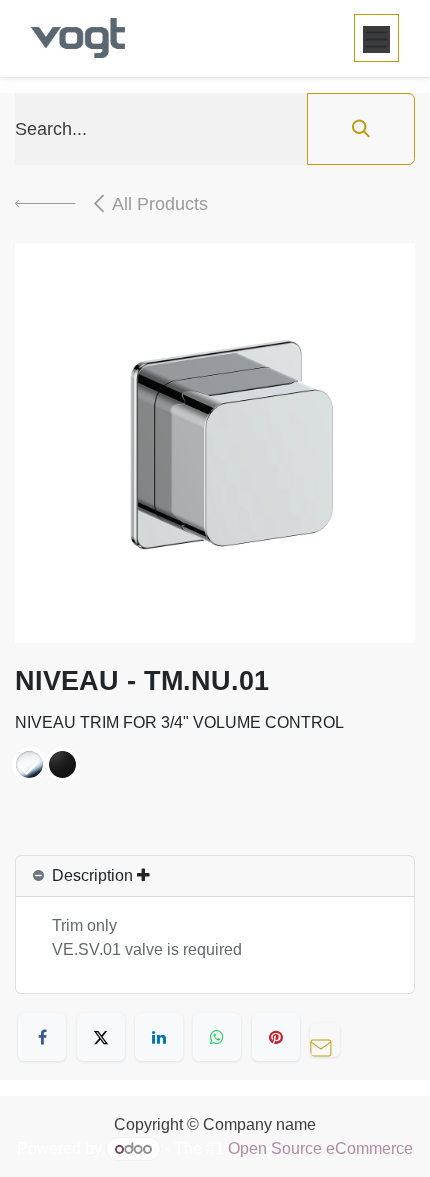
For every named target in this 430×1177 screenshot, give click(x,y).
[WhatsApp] (217, 1037)
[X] (101, 1037)
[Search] (361, 129)
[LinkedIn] (159, 1037)
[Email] (330, 1037)
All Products (160, 204)
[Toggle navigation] (376, 38)
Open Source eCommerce (320, 1148)
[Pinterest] (276, 1037)
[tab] (215, 876)
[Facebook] (42, 1037)
